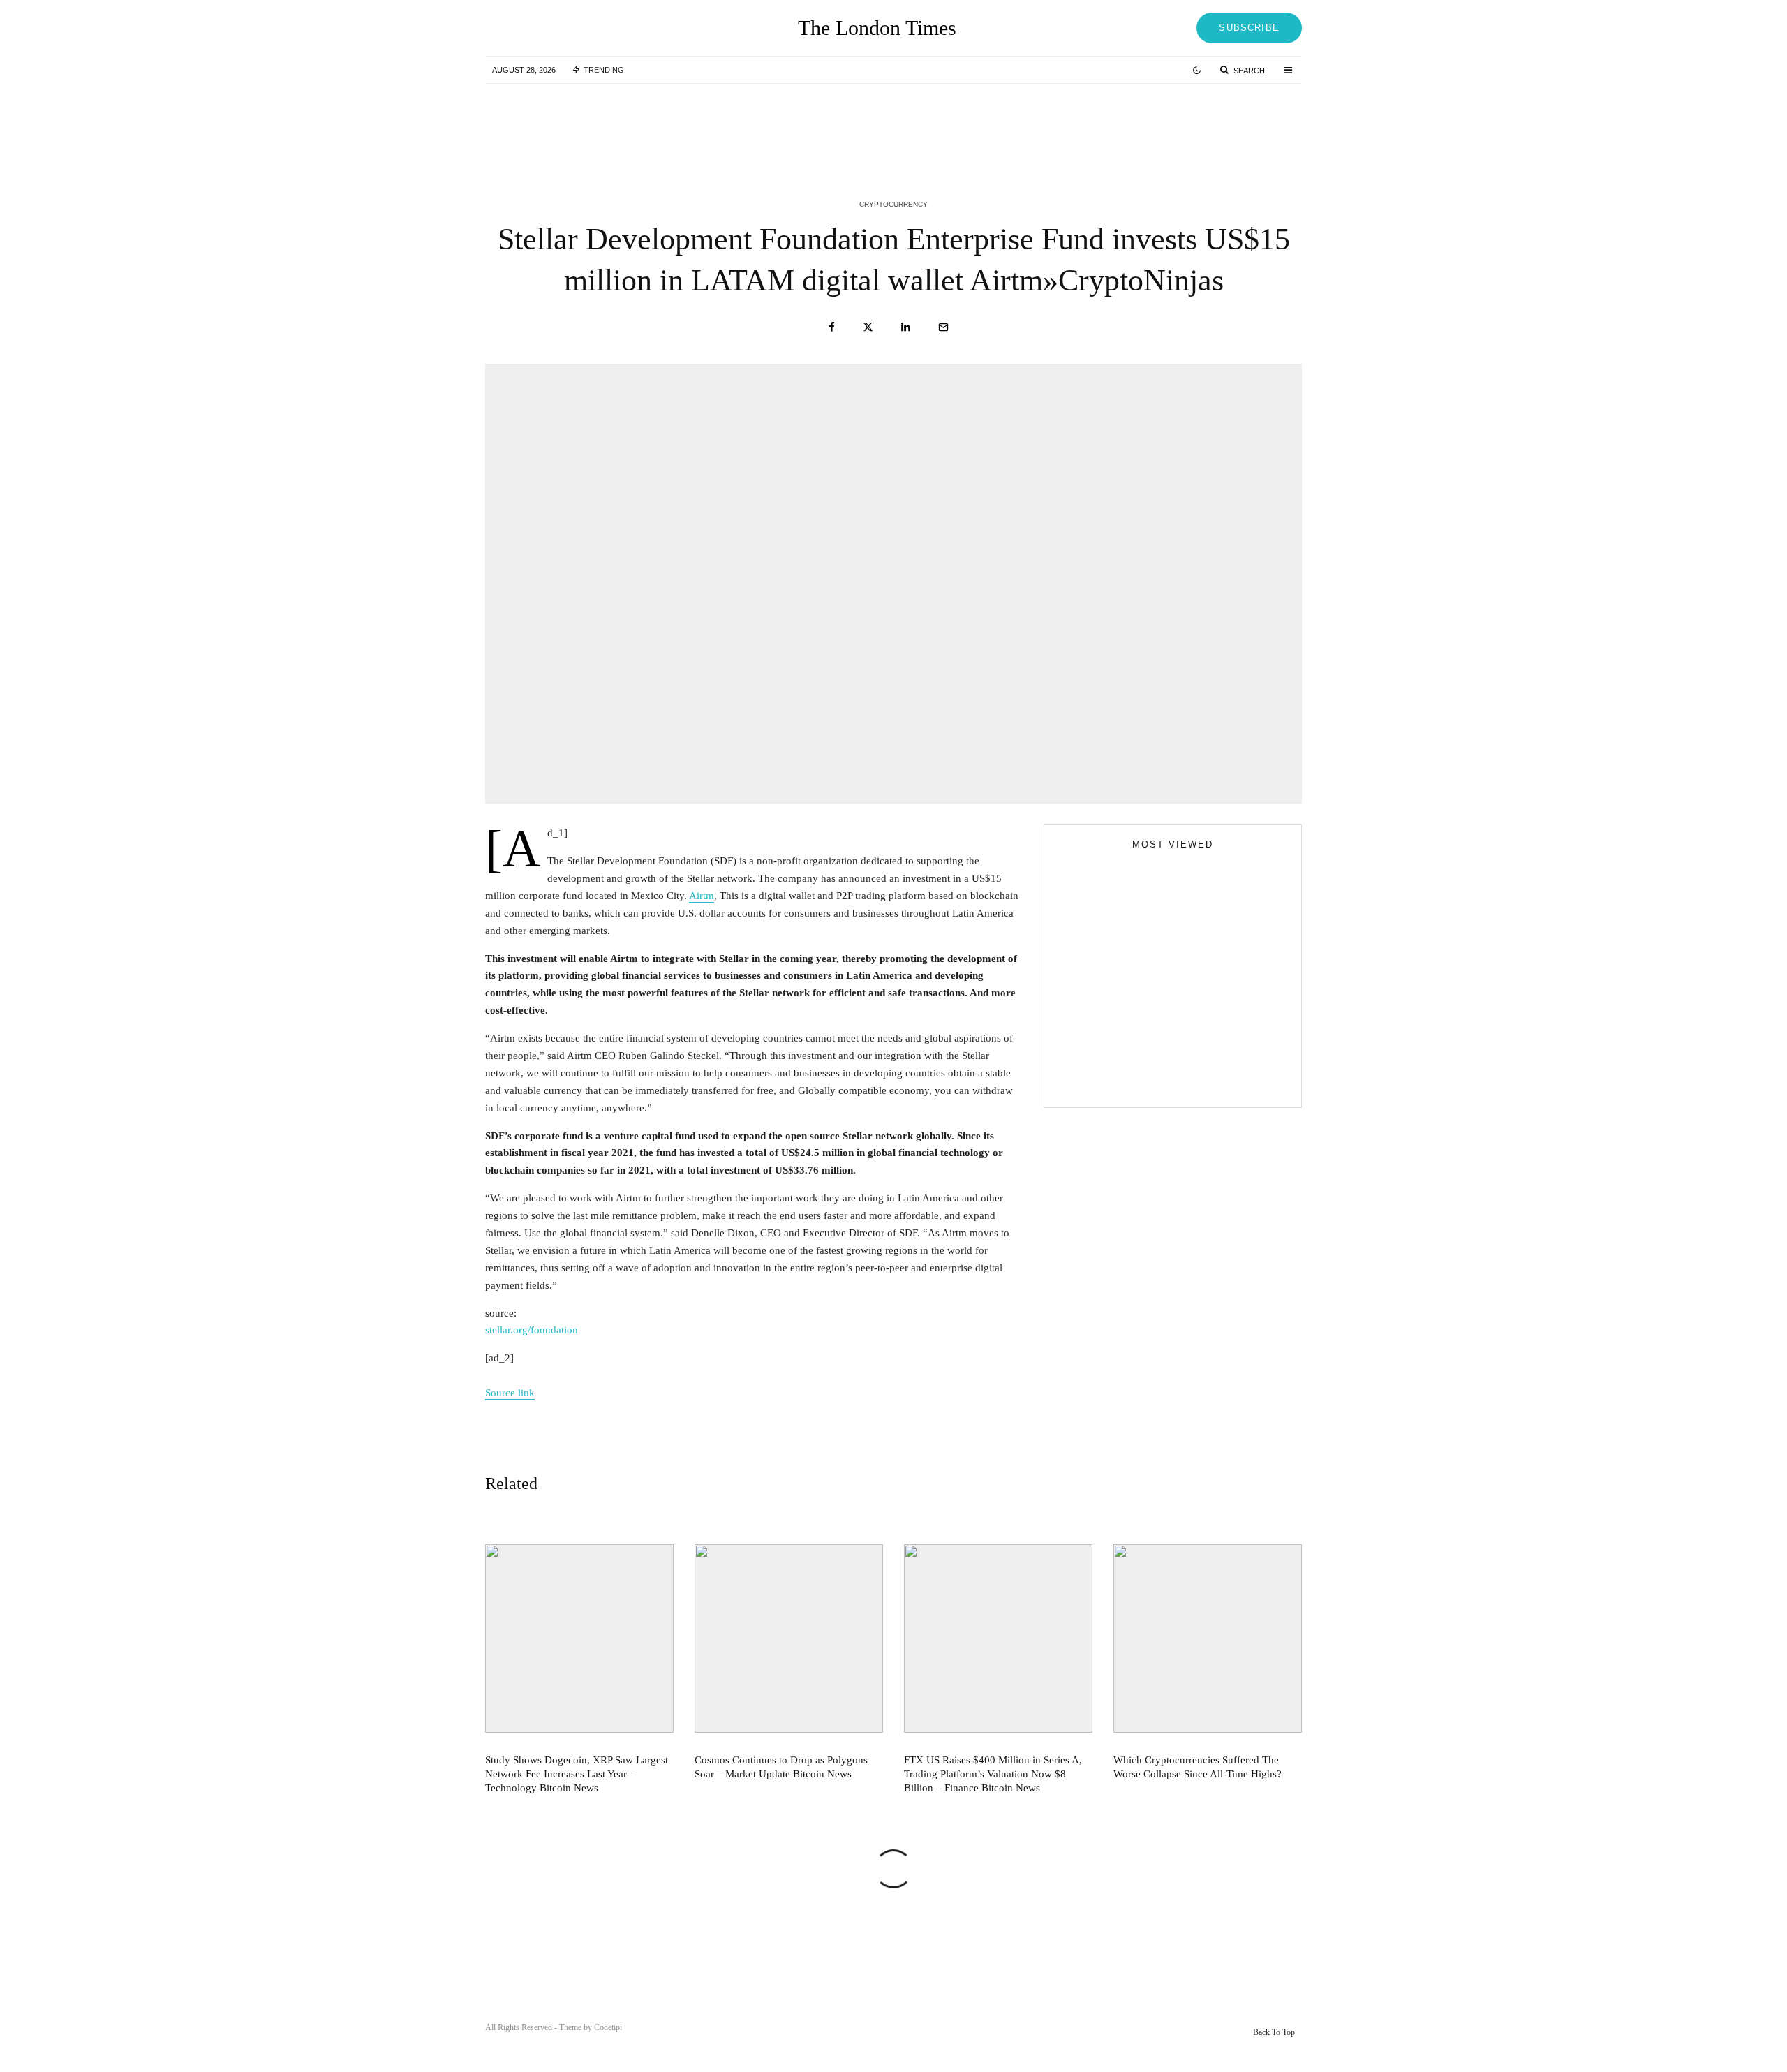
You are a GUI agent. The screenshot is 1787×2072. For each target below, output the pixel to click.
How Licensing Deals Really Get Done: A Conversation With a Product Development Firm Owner (1200, 1072)
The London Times (877, 28)
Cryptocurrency (893, 204)
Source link (510, 1393)
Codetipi (608, 2027)
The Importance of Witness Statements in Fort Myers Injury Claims (1197, 1009)
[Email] (943, 327)
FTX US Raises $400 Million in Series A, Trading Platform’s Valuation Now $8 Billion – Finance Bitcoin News (1199, 124)
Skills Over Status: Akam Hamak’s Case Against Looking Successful (1201, 947)
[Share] (832, 327)
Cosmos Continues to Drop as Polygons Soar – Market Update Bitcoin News (917, 124)
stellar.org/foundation (532, 1330)
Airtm (702, 896)
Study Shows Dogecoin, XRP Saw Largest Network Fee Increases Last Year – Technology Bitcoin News (643, 124)
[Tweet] (868, 327)
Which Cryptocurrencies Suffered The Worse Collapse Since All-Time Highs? (1197, 1767)
